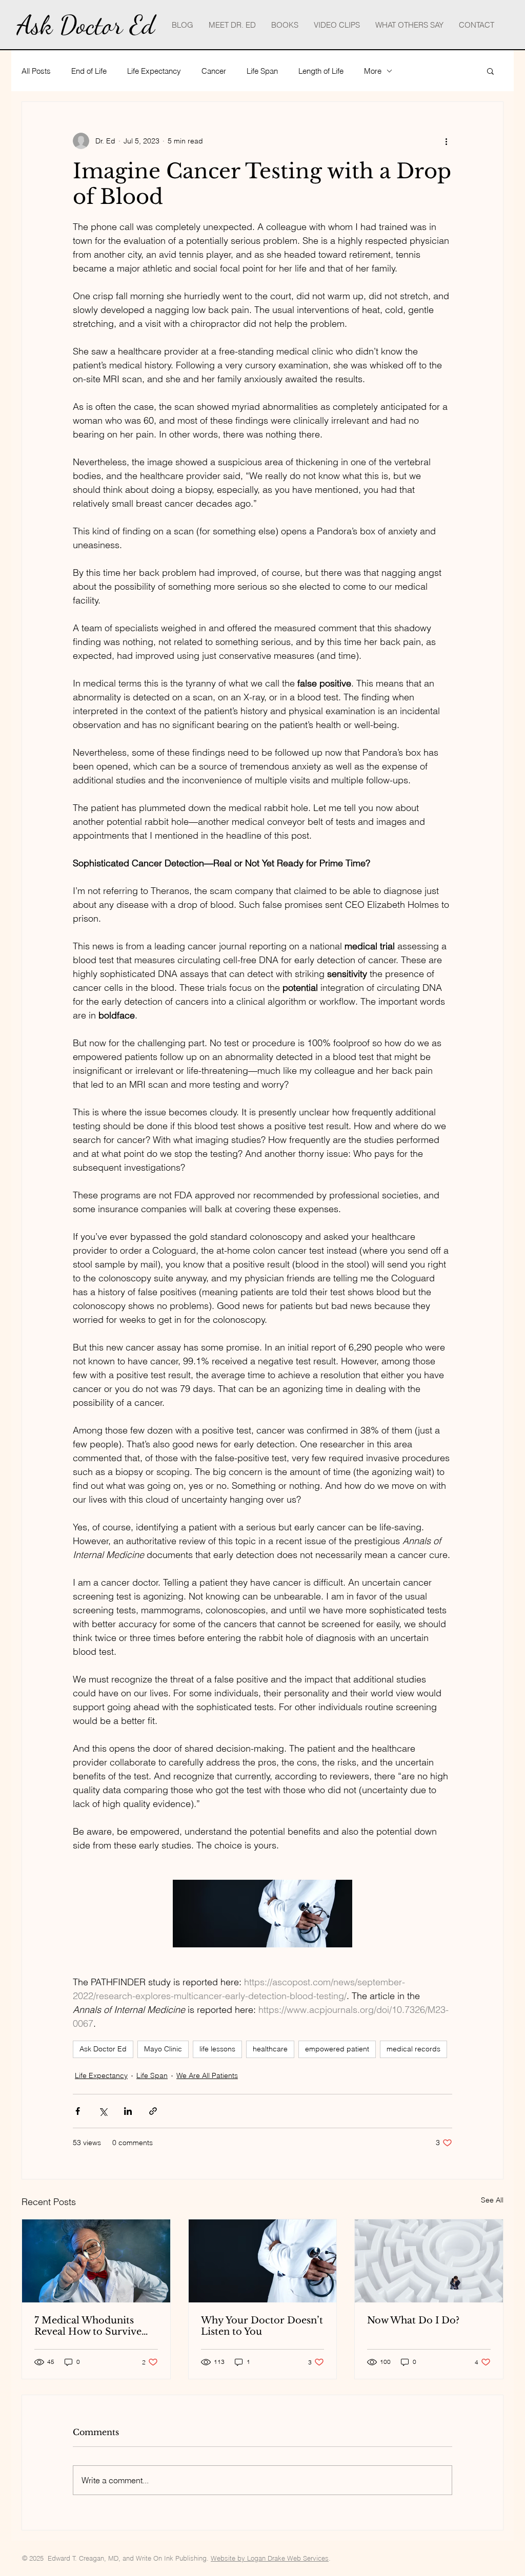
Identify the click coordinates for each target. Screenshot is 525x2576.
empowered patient (337, 2049)
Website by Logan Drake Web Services (270, 2558)
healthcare (270, 2049)
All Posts (36, 71)
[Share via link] (153, 2111)
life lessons (217, 2049)
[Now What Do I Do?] (429, 2261)
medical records (413, 2049)
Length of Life (321, 71)
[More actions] (446, 141)
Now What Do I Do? (413, 2320)
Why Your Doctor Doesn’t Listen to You (262, 2326)
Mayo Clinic (163, 2049)
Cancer (214, 71)
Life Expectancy (154, 71)
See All (492, 2200)
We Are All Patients (207, 2075)
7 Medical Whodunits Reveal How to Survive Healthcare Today (88, 2326)
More (373, 71)
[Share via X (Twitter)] (103, 2111)
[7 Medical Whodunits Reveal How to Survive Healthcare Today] (96, 2261)
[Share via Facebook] (78, 2111)
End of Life (89, 71)
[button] (490, 71)
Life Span (262, 71)
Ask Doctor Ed (103, 2049)
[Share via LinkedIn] (128, 2111)
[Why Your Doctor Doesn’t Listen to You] (263, 2261)
